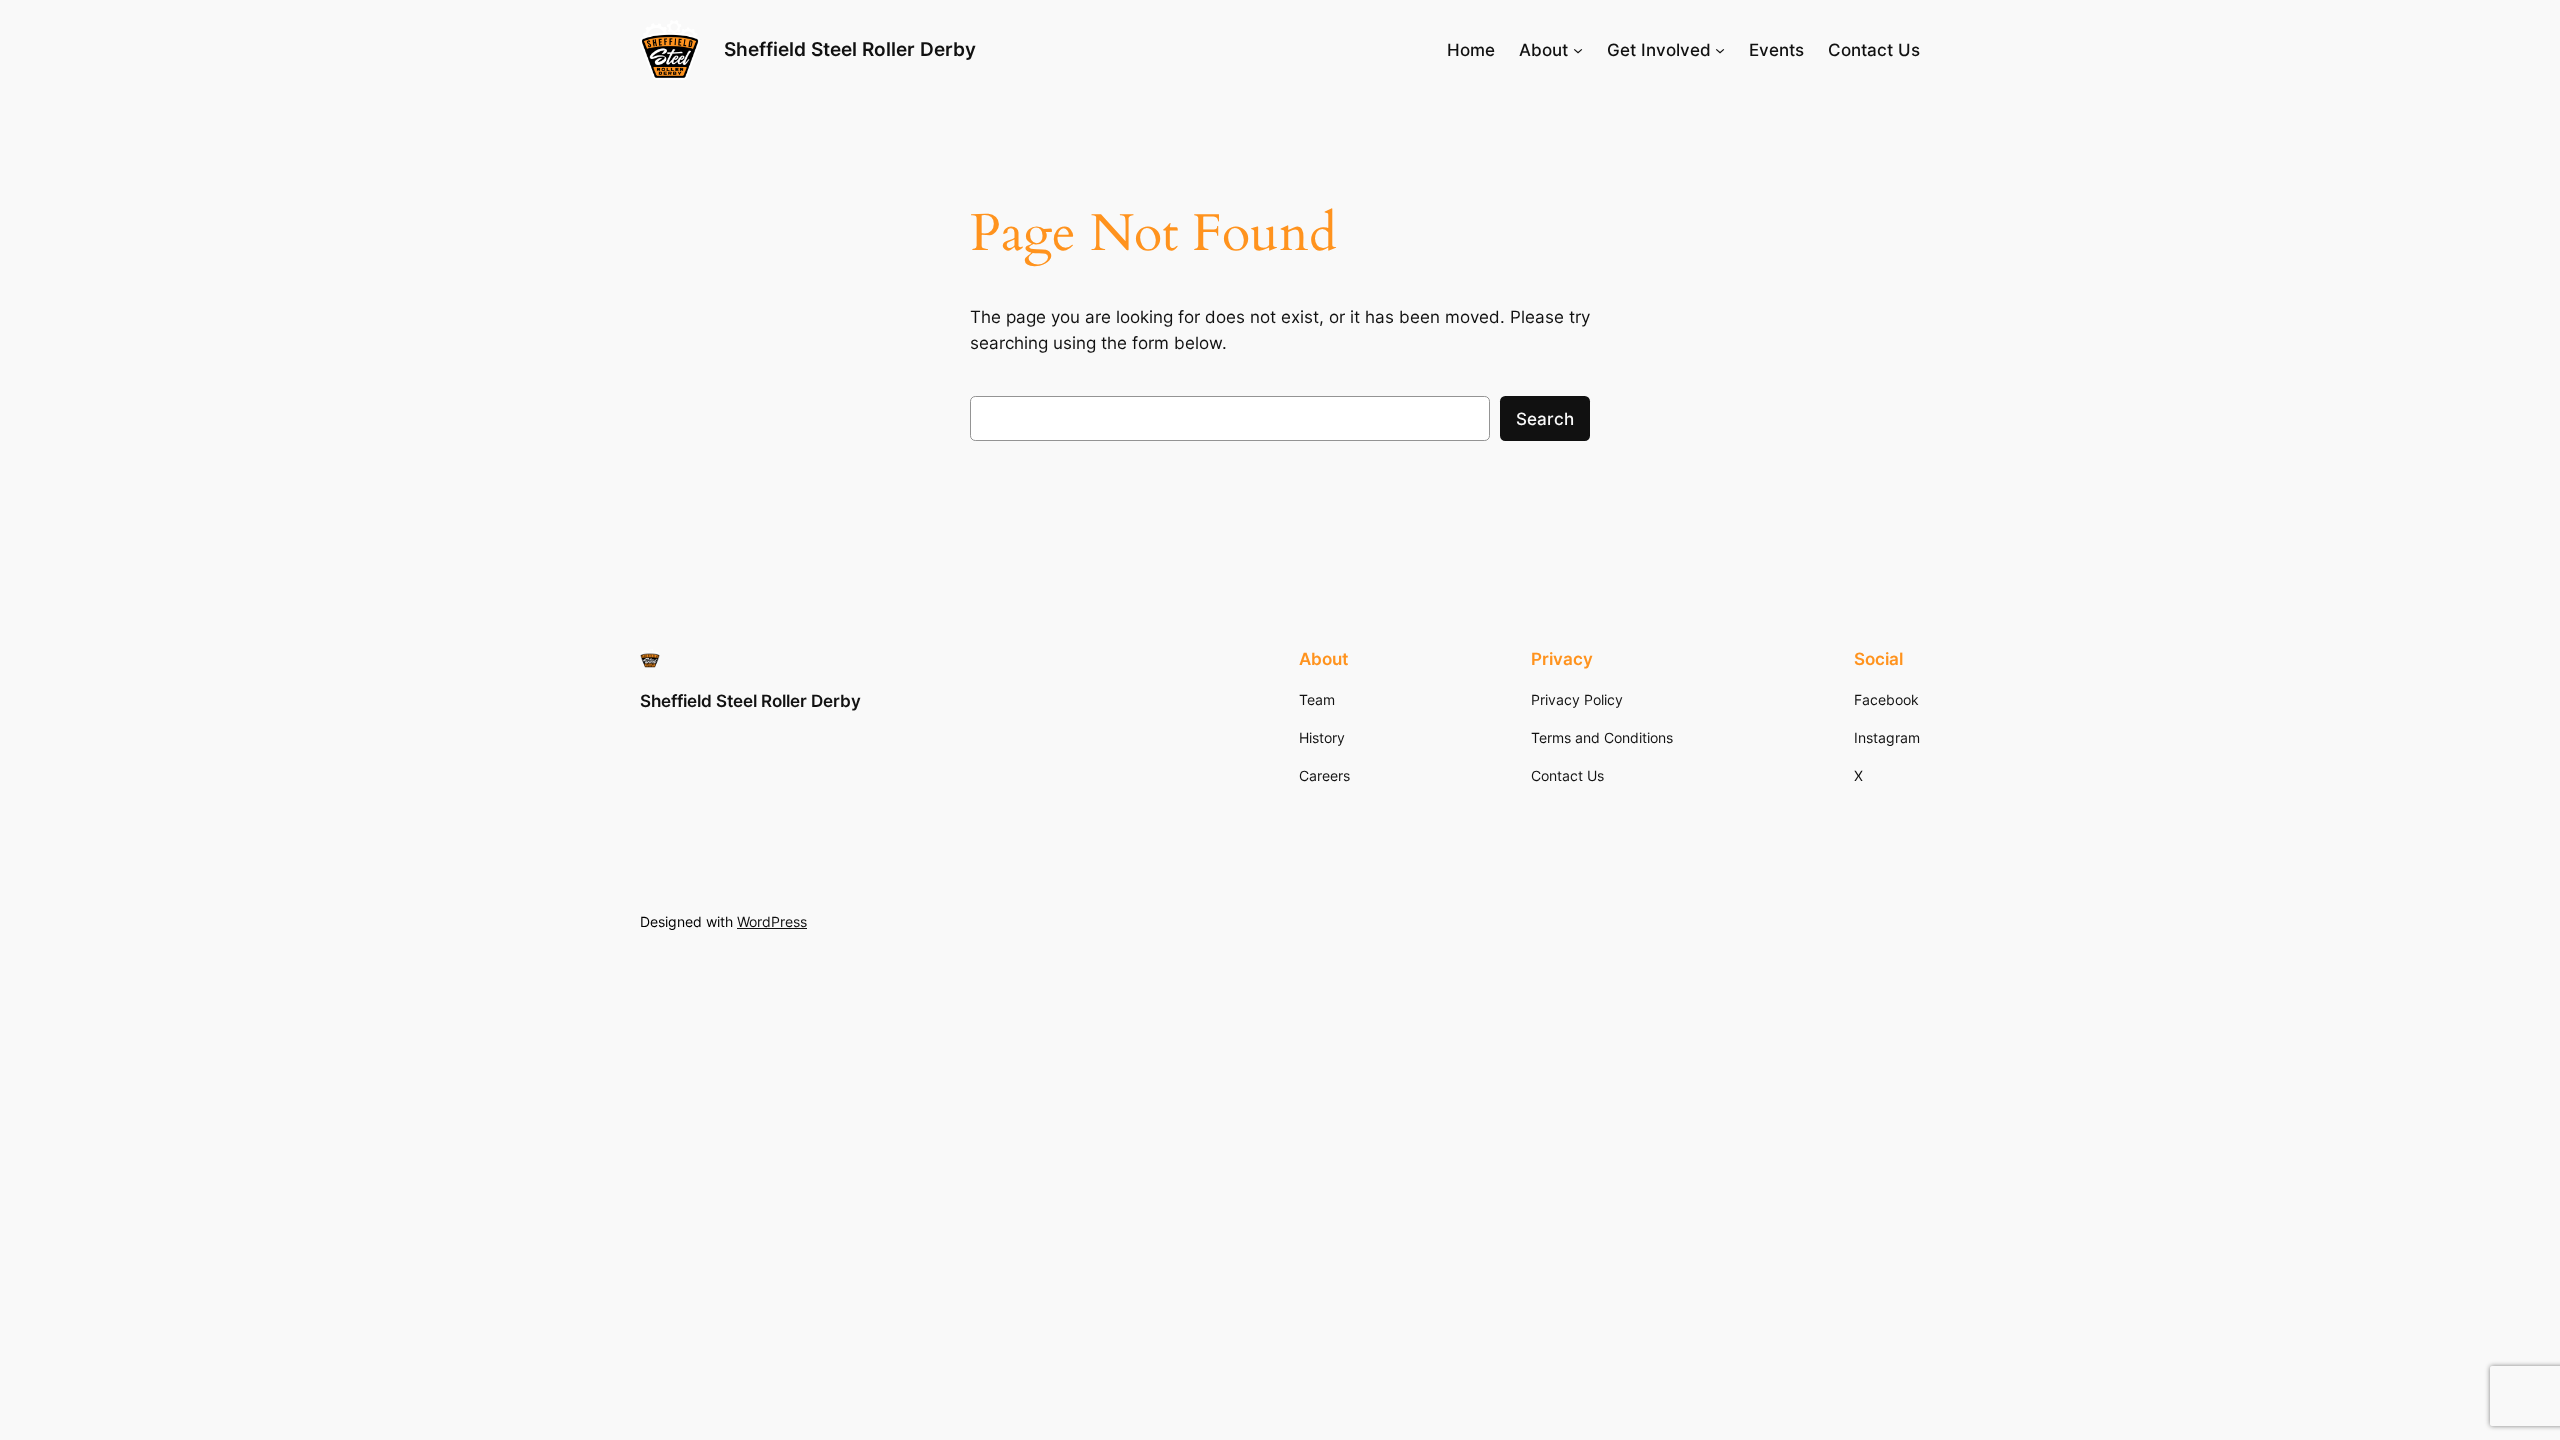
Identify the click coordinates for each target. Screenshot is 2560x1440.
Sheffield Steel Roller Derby (850, 49)
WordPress (772, 921)
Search (1545, 419)
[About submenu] (1578, 50)
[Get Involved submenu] (1720, 50)
